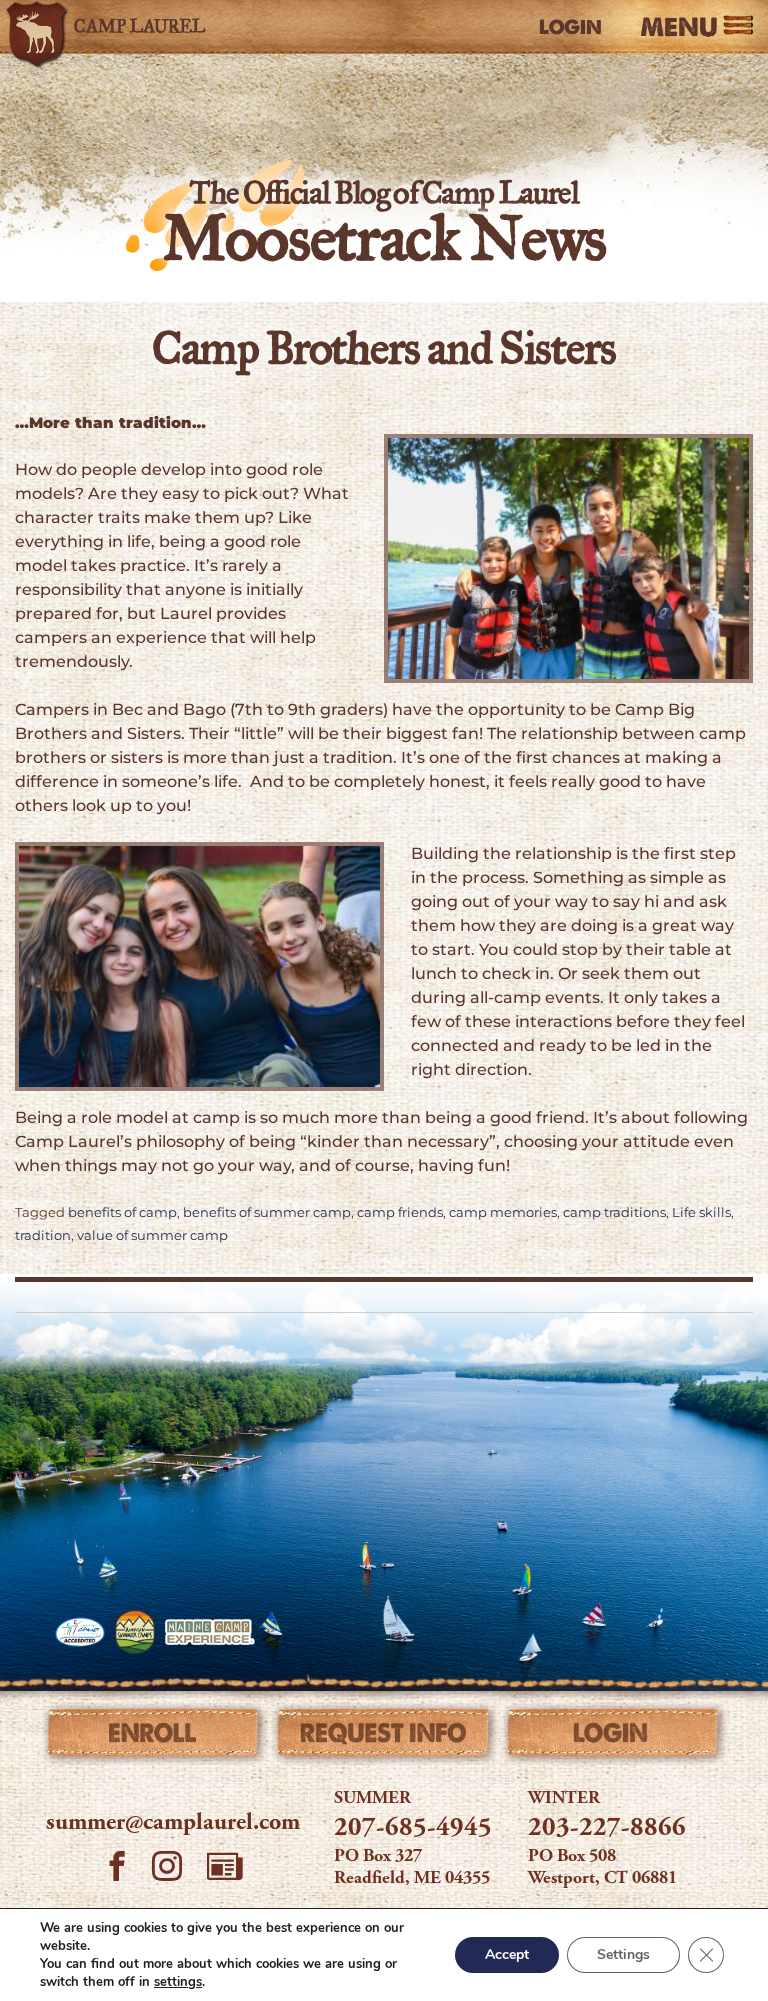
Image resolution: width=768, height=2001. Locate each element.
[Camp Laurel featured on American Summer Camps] (135, 1632)
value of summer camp (152, 1235)
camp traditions (614, 1212)
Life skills (701, 1212)
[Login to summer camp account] (613, 1737)
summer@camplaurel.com (173, 1824)
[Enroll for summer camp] (154, 1737)
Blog (225, 1866)
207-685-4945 (413, 1829)
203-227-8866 (607, 1829)
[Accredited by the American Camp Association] (80, 1632)
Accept (507, 1954)
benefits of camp (122, 1212)
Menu (679, 27)
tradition (43, 1235)
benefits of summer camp (267, 1212)
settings (178, 1982)
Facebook (117, 1869)
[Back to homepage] (115, 27)
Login (570, 27)
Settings (623, 1954)
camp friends (400, 1212)
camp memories (503, 1212)
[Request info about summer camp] (383, 1737)
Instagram (167, 1869)
